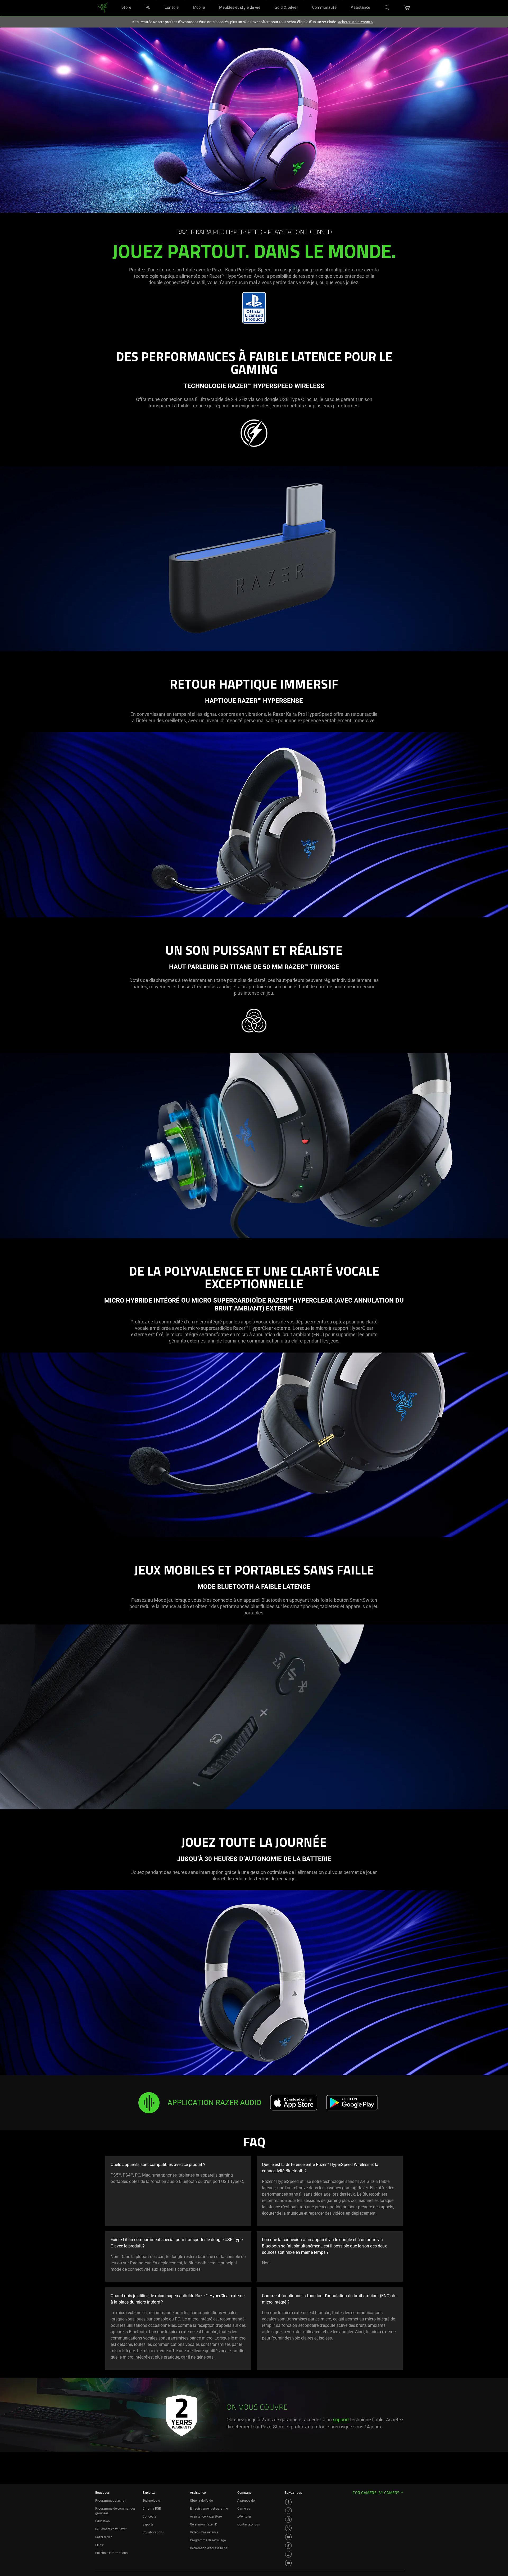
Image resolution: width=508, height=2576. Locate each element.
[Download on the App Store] (294, 2103)
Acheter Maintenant (355, 22)
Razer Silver (103, 2537)
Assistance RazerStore (206, 2516)
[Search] (387, 8)
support (341, 2420)
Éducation (103, 2521)
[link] (103, 8)
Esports (148, 2524)
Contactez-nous (249, 2524)
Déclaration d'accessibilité (208, 2548)
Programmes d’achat (110, 2501)
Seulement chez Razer (111, 2529)
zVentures (244, 2516)
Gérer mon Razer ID (204, 2524)
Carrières (244, 2509)
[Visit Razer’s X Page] (288, 2528)
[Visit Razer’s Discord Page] (288, 2563)
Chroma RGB (152, 2509)
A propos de (246, 2501)
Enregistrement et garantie (209, 2509)
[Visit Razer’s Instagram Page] (288, 2511)
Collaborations (153, 2532)
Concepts (149, 2516)
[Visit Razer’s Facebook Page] (288, 2502)
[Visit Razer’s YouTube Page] (288, 2537)
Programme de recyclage (208, 2540)
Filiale (99, 2545)
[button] (407, 8)
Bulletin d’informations (111, 2553)
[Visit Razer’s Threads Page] (288, 2519)
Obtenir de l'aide (201, 2501)
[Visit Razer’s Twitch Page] (288, 2554)
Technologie (151, 2501)
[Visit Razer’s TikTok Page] (288, 2546)
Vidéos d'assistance (204, 2532)
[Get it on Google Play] (352, 2103)
